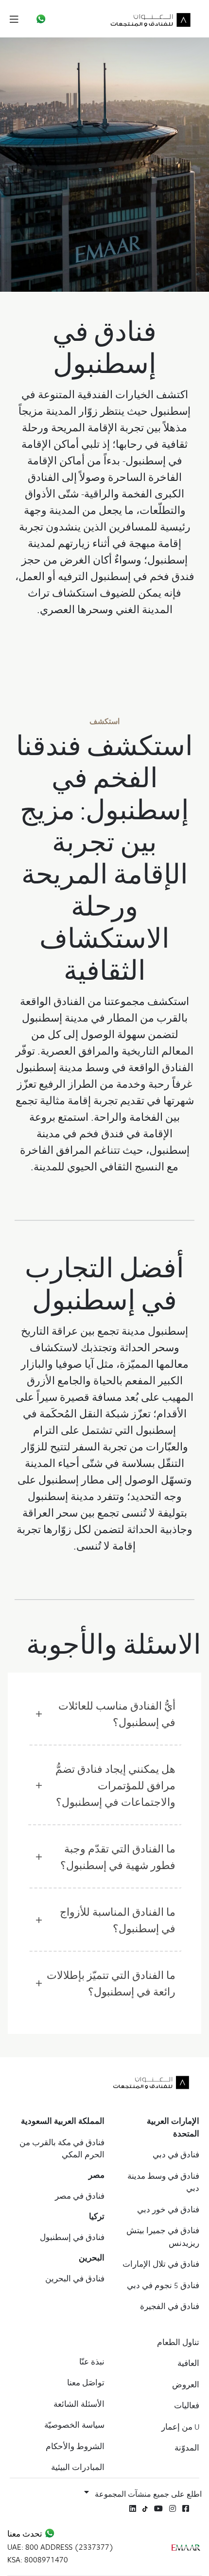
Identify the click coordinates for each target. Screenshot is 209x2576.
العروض (186, 2384)
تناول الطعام (178, 2342)
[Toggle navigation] (14, 19)
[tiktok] (145, 2508)
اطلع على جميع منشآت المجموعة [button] (148, 2494)
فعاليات (187, 2405)
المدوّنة (187, 2448)
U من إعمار (180, 2427)
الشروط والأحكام (75, 2446)
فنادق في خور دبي (168, 2209)
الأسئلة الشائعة (79, 2404)
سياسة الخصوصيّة (74, 2425)
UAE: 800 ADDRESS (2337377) (61, 2547)
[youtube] (158, 2508)
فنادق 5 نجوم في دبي (163, 2285)
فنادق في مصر (80, 2196)
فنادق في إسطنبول (72, 2237)
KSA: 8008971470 (38, 2559)
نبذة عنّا (92, 2362)
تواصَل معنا (86, 2382)
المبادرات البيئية (78, 2467)
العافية (188, 2363)
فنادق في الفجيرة (170, 2306)
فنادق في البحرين (75, 2278)
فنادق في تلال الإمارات (161, 2264)
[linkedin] (133, 2508)
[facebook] (186, 2508)
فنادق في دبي (176, 2154)
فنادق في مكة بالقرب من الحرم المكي (62, 2149)
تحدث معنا (26, 2534)
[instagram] (173, 2508)
